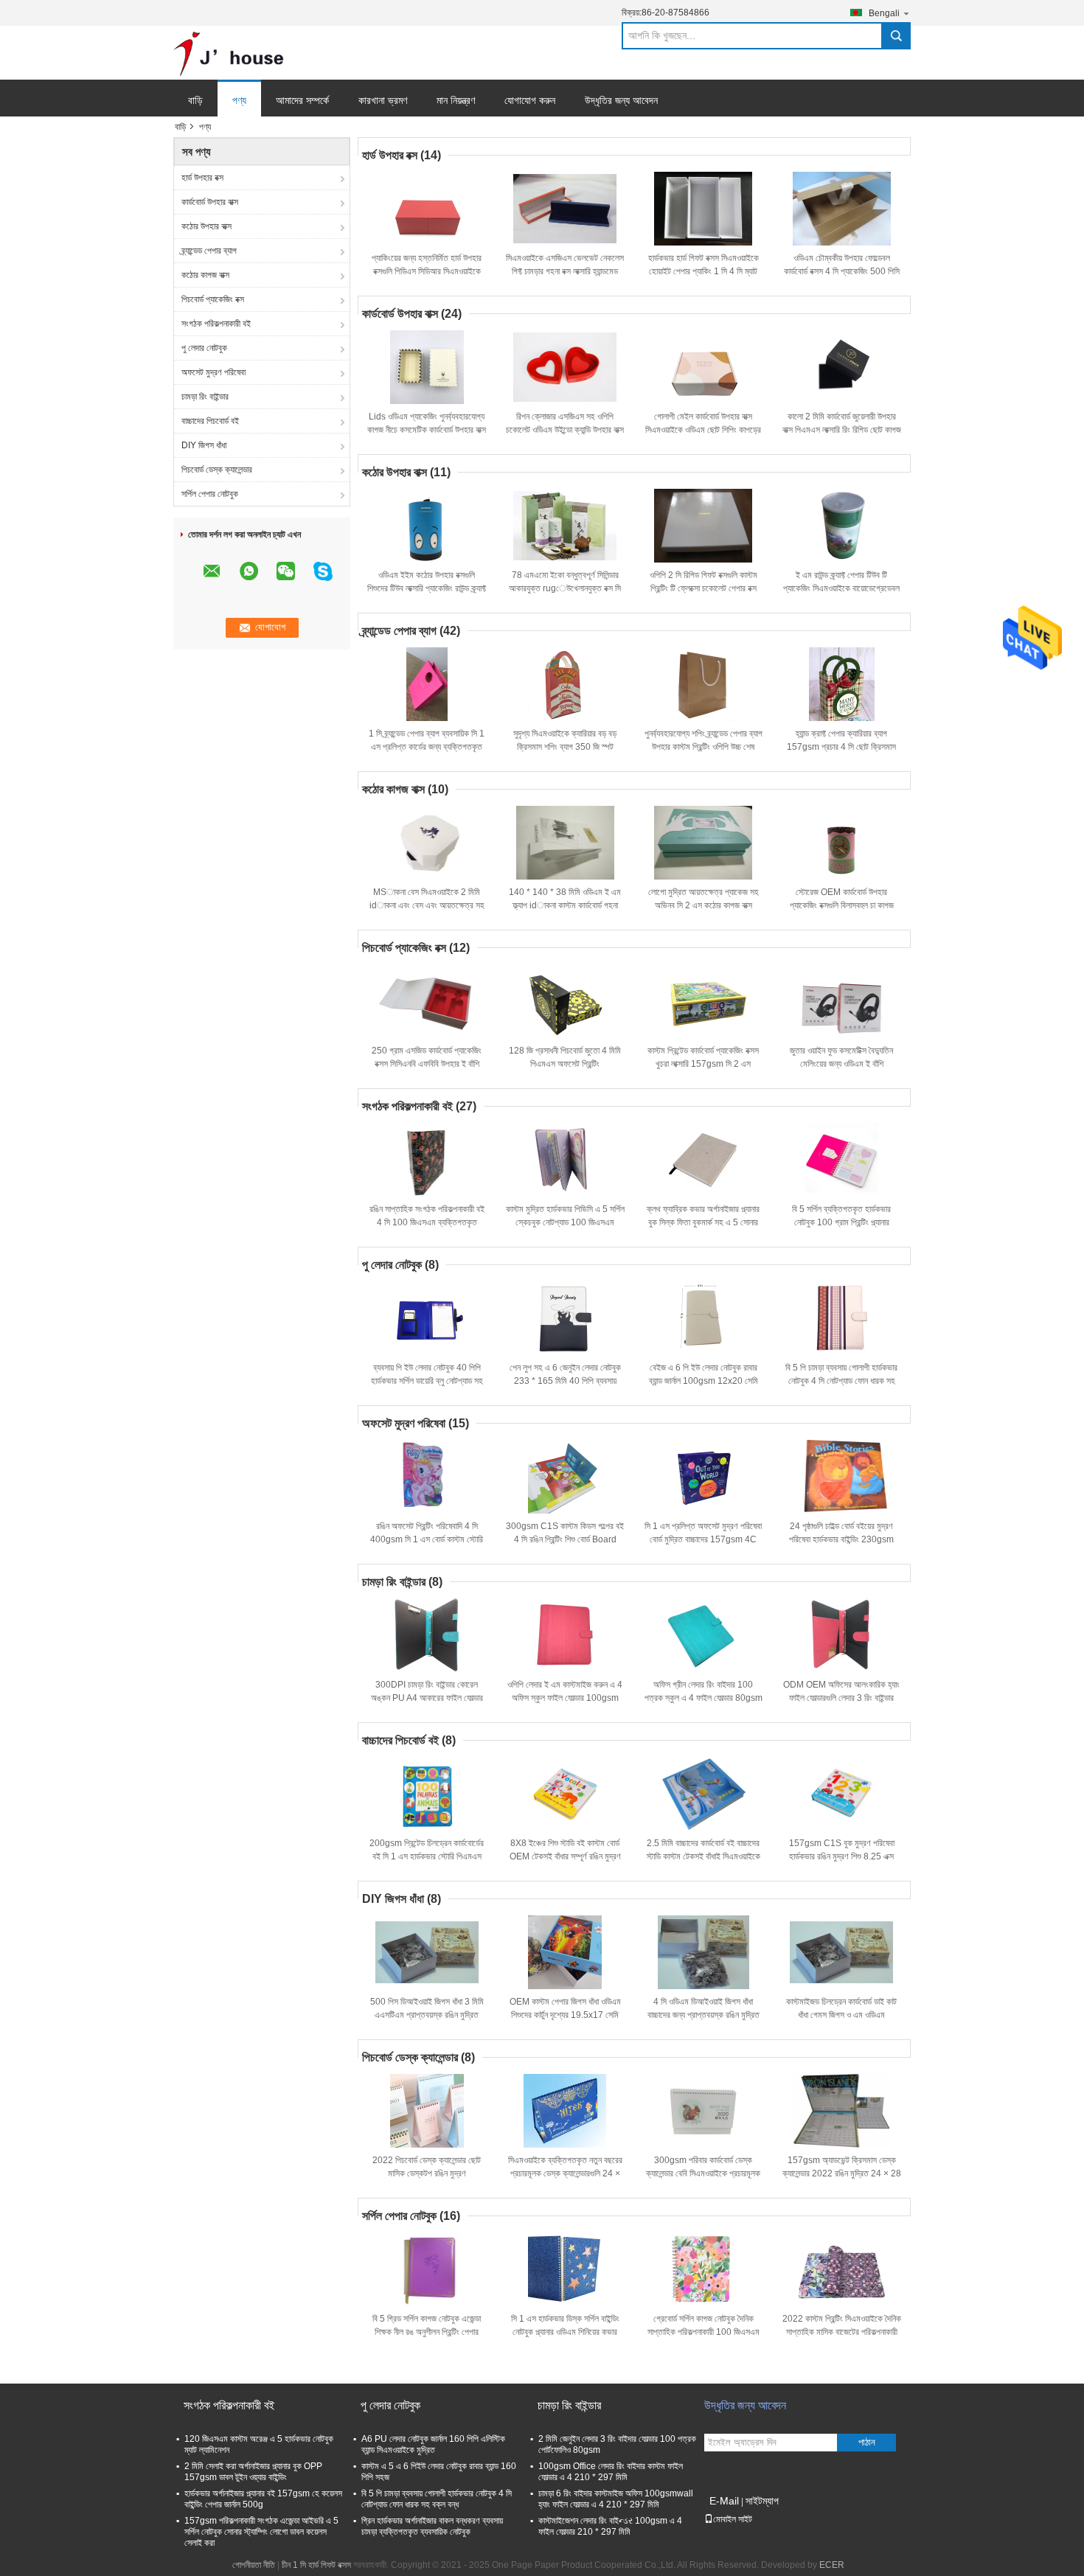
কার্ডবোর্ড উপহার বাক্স (210, 202)
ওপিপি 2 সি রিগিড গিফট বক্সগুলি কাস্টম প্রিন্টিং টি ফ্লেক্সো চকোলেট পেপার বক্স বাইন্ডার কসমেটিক (703, 588)
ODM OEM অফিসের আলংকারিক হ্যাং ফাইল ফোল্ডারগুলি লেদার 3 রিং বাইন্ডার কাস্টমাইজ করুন (841, 1698)
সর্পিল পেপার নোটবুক (210, 494)
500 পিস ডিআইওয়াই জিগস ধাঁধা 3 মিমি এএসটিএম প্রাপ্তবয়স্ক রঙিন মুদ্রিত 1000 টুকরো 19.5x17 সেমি (427, 2015)
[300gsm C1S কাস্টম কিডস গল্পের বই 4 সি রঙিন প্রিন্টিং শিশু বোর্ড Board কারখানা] (565, 1477)
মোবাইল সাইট (733, 2519)
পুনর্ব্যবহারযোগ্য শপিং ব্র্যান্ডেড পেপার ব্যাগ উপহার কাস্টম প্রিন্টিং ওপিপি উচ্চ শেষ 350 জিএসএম (703, 747)
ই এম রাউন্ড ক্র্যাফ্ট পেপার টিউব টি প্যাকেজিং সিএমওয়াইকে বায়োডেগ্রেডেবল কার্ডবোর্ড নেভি (841, 588)
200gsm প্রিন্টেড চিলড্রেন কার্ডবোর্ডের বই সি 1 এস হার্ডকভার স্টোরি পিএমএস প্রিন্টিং (427, 1856)
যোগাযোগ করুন (530, 100)
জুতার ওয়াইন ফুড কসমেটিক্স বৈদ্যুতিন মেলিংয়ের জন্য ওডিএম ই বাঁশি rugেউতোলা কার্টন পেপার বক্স (841, 1064)
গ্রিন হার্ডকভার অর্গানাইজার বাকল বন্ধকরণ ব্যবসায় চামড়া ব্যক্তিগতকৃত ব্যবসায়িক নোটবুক (432, 2526)
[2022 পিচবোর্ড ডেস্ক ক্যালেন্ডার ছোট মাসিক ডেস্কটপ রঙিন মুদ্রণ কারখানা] (427, 2111)
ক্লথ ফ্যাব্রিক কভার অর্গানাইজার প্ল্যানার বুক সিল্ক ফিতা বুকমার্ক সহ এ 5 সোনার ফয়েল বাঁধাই (703, 1222)
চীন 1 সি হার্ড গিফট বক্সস (316, 2565)
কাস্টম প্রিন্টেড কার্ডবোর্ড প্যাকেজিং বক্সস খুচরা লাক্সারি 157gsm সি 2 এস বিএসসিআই (703, 1064)
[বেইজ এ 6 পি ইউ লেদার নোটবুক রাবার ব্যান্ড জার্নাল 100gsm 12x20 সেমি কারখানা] (703, 1318)
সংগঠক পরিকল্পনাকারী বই (216, 324)
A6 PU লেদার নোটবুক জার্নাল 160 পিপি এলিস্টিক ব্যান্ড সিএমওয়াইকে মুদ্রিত (433, 2444)
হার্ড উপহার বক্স (202, 178)
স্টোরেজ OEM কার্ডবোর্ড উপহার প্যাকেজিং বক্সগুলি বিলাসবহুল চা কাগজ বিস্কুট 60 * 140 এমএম (842, 905)
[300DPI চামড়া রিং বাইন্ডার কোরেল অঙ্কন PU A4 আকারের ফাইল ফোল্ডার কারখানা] (427, 1635)
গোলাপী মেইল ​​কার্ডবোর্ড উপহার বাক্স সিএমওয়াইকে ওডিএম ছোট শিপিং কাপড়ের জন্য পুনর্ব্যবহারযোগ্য (703, 430)
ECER (832, 2565)
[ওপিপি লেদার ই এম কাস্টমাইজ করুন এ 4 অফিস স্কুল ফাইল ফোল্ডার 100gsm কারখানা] (565, 1635)
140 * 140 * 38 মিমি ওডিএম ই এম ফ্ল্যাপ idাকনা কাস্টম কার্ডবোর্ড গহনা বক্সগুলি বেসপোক (565, 905)
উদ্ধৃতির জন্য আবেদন (621, 100)
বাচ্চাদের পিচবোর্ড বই (210, 421)
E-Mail (724, 2501)
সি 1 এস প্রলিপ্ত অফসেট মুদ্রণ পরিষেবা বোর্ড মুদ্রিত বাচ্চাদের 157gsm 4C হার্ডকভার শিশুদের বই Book (703, 1539)
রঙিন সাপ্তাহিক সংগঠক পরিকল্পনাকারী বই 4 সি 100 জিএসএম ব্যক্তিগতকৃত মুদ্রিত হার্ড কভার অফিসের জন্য (427, 1222)
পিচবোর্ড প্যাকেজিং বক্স (213, 299)
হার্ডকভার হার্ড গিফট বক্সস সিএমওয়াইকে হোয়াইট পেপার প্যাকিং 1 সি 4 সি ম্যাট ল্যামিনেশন (703, 271)
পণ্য (239, 100)
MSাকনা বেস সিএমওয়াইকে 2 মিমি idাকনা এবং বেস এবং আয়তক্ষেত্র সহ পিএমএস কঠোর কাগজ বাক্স (427, 905)
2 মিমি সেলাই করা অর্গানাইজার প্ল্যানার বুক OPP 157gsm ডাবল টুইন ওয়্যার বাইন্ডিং (253, 2472)
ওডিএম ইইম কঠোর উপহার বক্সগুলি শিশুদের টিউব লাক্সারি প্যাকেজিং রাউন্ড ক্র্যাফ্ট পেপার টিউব (427, 588)
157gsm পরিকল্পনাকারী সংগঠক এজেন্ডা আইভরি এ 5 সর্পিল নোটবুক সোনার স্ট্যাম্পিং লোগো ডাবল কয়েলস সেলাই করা (261, 2532)
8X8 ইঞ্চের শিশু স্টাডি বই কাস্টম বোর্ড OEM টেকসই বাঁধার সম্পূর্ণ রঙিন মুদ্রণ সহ (565, 1856)
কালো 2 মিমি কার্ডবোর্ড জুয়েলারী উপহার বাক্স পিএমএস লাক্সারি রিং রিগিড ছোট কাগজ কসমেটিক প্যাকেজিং (842, 430)
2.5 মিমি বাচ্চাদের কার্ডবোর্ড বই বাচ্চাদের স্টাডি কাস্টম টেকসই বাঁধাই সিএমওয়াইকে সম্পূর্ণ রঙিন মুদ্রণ (703, 1856)
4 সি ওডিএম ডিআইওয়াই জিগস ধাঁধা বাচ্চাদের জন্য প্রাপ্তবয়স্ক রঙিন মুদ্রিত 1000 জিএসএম (703, 2015)
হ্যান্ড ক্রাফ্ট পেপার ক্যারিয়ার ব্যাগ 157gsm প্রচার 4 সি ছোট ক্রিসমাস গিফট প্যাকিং (841, 747)
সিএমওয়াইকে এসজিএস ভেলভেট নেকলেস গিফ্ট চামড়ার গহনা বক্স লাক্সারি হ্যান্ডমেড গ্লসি (565, 271)
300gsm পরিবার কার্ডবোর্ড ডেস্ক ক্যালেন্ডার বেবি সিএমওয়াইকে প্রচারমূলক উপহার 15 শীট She (703, 2173)
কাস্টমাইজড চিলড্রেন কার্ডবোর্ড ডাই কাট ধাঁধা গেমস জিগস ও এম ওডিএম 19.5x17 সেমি (841, 2015)
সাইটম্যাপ (762, 2501)
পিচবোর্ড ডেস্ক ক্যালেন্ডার (217, 470)
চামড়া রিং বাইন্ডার (205, 397)
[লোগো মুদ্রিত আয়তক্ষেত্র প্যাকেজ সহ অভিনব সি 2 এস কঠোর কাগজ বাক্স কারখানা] (703, 843)
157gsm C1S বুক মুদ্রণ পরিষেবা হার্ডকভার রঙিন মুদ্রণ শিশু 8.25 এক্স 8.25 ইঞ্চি (842, 1856)
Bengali (884, 13)
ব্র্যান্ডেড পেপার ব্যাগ (209, 251)
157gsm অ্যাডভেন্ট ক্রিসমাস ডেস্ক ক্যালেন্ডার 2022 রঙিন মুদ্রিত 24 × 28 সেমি (842, 2173)
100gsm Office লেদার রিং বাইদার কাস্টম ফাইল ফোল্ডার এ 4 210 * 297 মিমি (611, 2472)
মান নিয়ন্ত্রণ (456, 100)
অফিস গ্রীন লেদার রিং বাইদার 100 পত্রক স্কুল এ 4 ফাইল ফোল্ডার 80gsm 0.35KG (703, 1698)
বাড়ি (195, 100)
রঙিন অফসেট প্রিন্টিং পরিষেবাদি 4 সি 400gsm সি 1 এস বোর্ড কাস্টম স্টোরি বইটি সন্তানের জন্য (427, 1539)
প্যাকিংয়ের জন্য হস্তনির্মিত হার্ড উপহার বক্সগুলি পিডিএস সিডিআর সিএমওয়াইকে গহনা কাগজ (427, 271)
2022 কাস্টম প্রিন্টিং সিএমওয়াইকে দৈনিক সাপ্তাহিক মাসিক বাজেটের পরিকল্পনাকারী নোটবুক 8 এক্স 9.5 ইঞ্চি (842, 2332)
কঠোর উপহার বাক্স (206, 226)
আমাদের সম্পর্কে (302, 100)
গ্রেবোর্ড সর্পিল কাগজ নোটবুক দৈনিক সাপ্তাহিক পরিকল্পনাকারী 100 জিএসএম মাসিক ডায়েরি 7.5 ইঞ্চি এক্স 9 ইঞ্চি (703, 2332)
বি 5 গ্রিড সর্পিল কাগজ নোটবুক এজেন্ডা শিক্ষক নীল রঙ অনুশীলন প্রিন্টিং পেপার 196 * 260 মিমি (427, 2332)
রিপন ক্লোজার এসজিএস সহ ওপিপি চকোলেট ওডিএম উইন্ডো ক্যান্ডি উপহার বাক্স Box (565, 430)
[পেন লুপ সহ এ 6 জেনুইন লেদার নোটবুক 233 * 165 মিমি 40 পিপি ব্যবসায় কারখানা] (565, 1318)
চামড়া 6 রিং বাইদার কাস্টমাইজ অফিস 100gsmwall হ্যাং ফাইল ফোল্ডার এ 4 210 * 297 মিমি (616, 2499)
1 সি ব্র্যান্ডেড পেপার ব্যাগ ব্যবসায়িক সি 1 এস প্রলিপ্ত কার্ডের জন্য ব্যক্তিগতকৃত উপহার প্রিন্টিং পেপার (427, 747)
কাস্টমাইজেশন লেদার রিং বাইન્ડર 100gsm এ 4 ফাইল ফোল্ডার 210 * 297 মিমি (610, 2526)
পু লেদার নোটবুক (204, 348)
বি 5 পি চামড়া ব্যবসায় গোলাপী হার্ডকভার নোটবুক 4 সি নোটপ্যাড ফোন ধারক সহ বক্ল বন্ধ (841, 1381)
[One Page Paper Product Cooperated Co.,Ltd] (229, 53)
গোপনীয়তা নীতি (254, 2565)
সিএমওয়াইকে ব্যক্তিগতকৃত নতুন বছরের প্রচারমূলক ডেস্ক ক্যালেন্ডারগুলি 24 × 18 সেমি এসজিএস (565, 2173)
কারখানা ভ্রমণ (383, 100)
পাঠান (867, 2442)
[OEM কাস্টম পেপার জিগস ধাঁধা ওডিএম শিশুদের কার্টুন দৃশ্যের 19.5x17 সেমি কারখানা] (565, 1952)
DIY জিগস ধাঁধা (204, 445)
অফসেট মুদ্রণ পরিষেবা (213, 372)
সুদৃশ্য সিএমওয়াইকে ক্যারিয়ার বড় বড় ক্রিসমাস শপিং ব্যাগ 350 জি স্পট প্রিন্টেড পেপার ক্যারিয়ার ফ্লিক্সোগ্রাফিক (565, 747)
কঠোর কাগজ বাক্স (205, 275)
